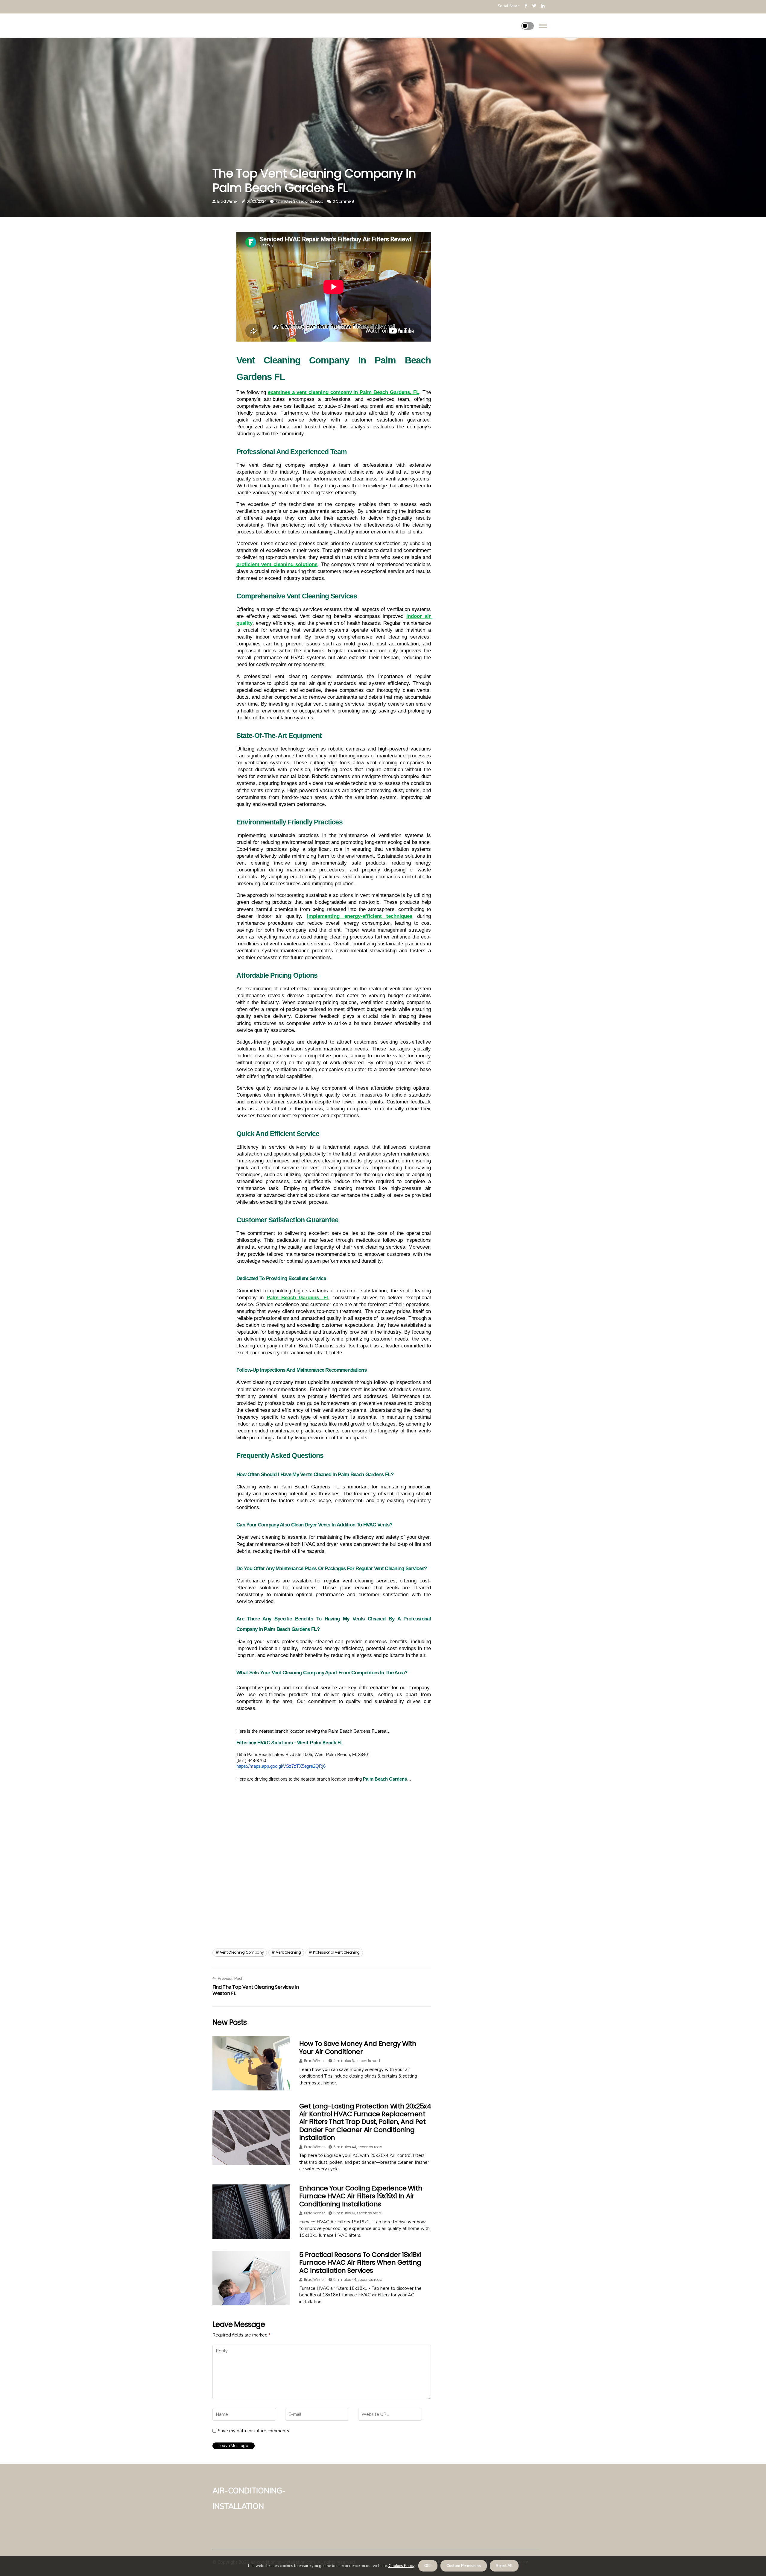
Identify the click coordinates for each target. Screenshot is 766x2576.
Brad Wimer (228, 201)
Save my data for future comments (253, 2431)
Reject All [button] (504, 2566)
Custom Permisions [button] (464, 2566)
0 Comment (343, 201)
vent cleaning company (242, 1952)
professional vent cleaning (336, 1952)
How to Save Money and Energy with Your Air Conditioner (358, 2047)
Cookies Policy (401, 2566)
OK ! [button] (428, 2566)
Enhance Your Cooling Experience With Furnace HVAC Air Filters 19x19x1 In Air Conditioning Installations (361, 2196)
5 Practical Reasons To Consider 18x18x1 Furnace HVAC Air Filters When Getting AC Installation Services (360, 2263)
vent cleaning (288, 1952)
